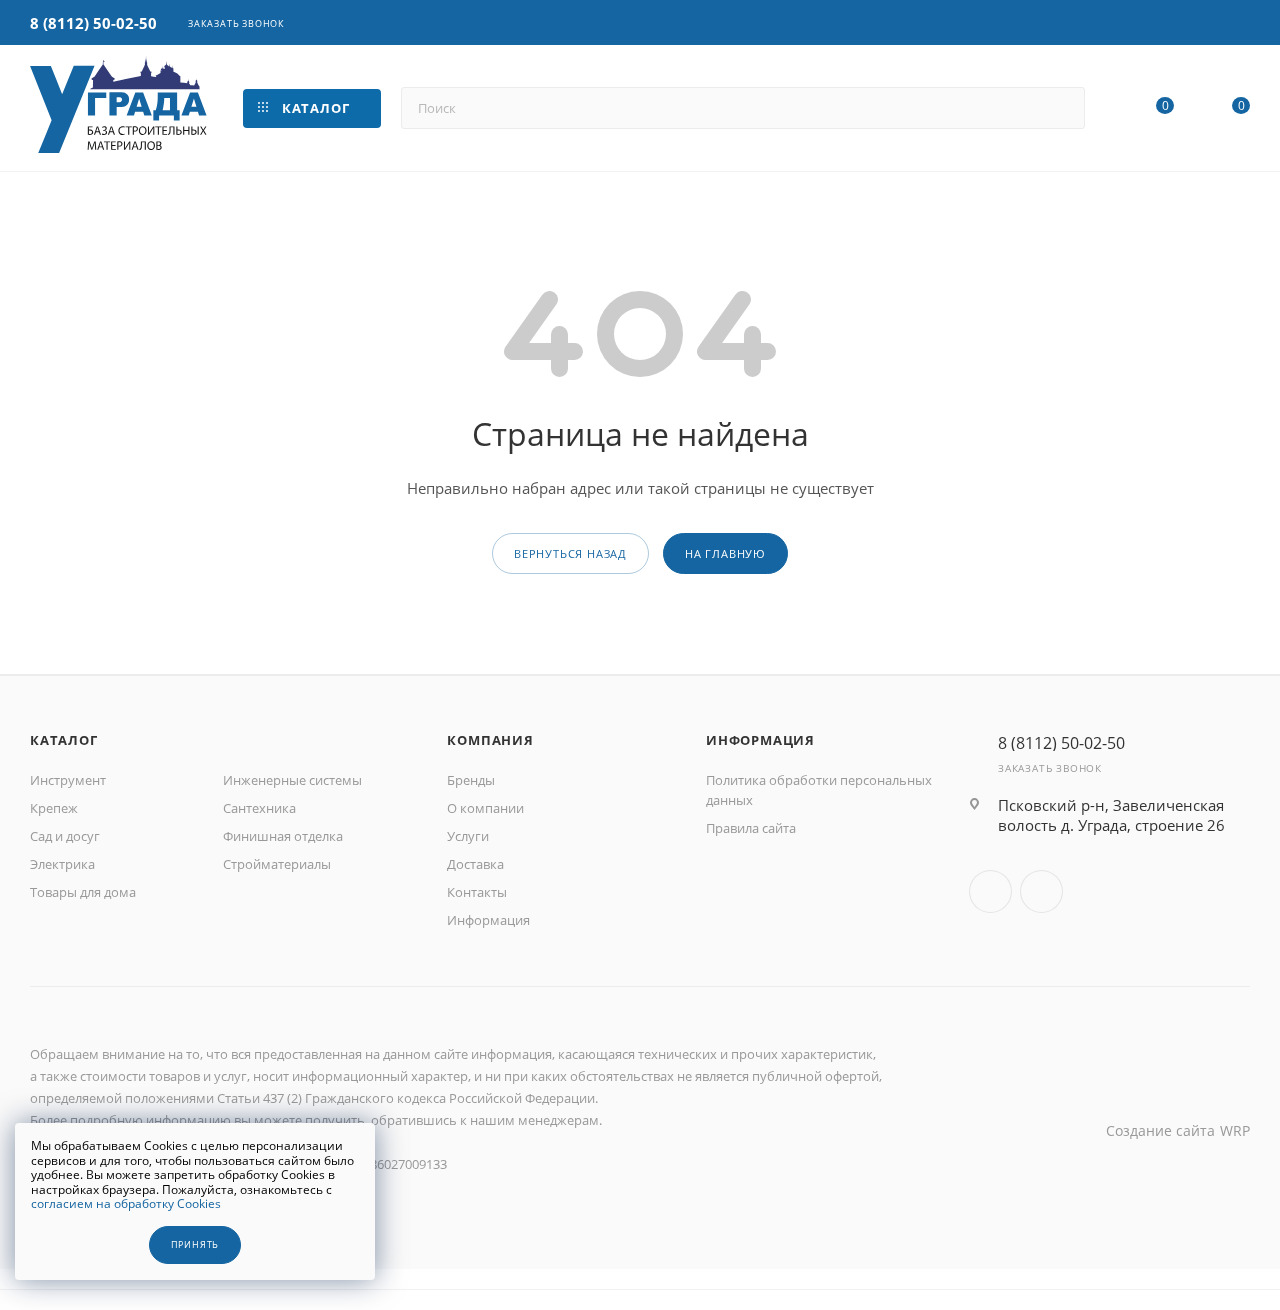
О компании (485, 808)
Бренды (471, 780)
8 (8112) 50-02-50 (93, 23)
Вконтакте (990, 891)
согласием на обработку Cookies (126, 1203)
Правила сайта (751, 828)
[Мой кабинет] (1241, 24)
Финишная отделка (283, 836)
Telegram (1041, 891)
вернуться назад (570, 553)
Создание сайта (1160, 1130)
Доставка (475, 864)
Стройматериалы (277, 864)
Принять (195, 1245)
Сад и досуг (65, 836)
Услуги (468, 836)
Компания (490, 740)
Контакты (477, 892)
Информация (488, 920)
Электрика (62, 864)
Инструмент (68, 780)
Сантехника (259, 808)
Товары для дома (83, 892)
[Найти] (1060, 108)
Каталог (64, 740)
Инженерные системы (292, 780)
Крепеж (54, 808)
